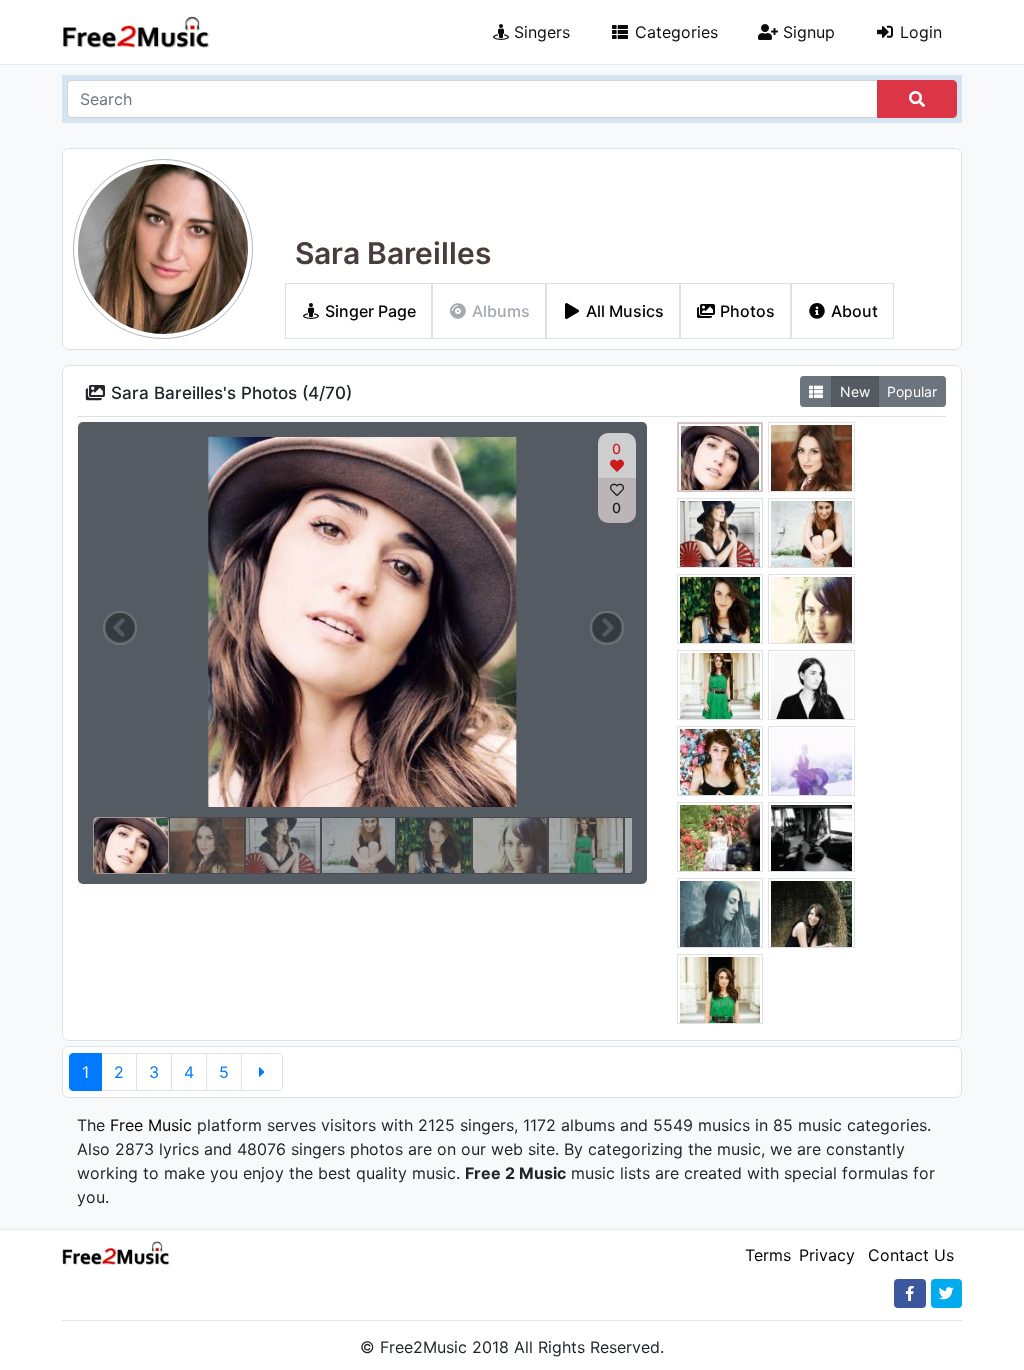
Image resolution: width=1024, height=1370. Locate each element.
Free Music (151, 1125)
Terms (768, 1255)
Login (918, 32)
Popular (912, 391)
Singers (539, 32)
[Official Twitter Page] (946, 1293)
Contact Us (911, 1255)
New (855, 391)
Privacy (827, 1255)
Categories (674, 32)
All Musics (623, 311)
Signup (806, 32)
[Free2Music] (136, 32)
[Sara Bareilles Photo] (720, 460)
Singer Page (368, 311)
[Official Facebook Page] (910, 1293)
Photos (745, 311)
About (852, 311)
